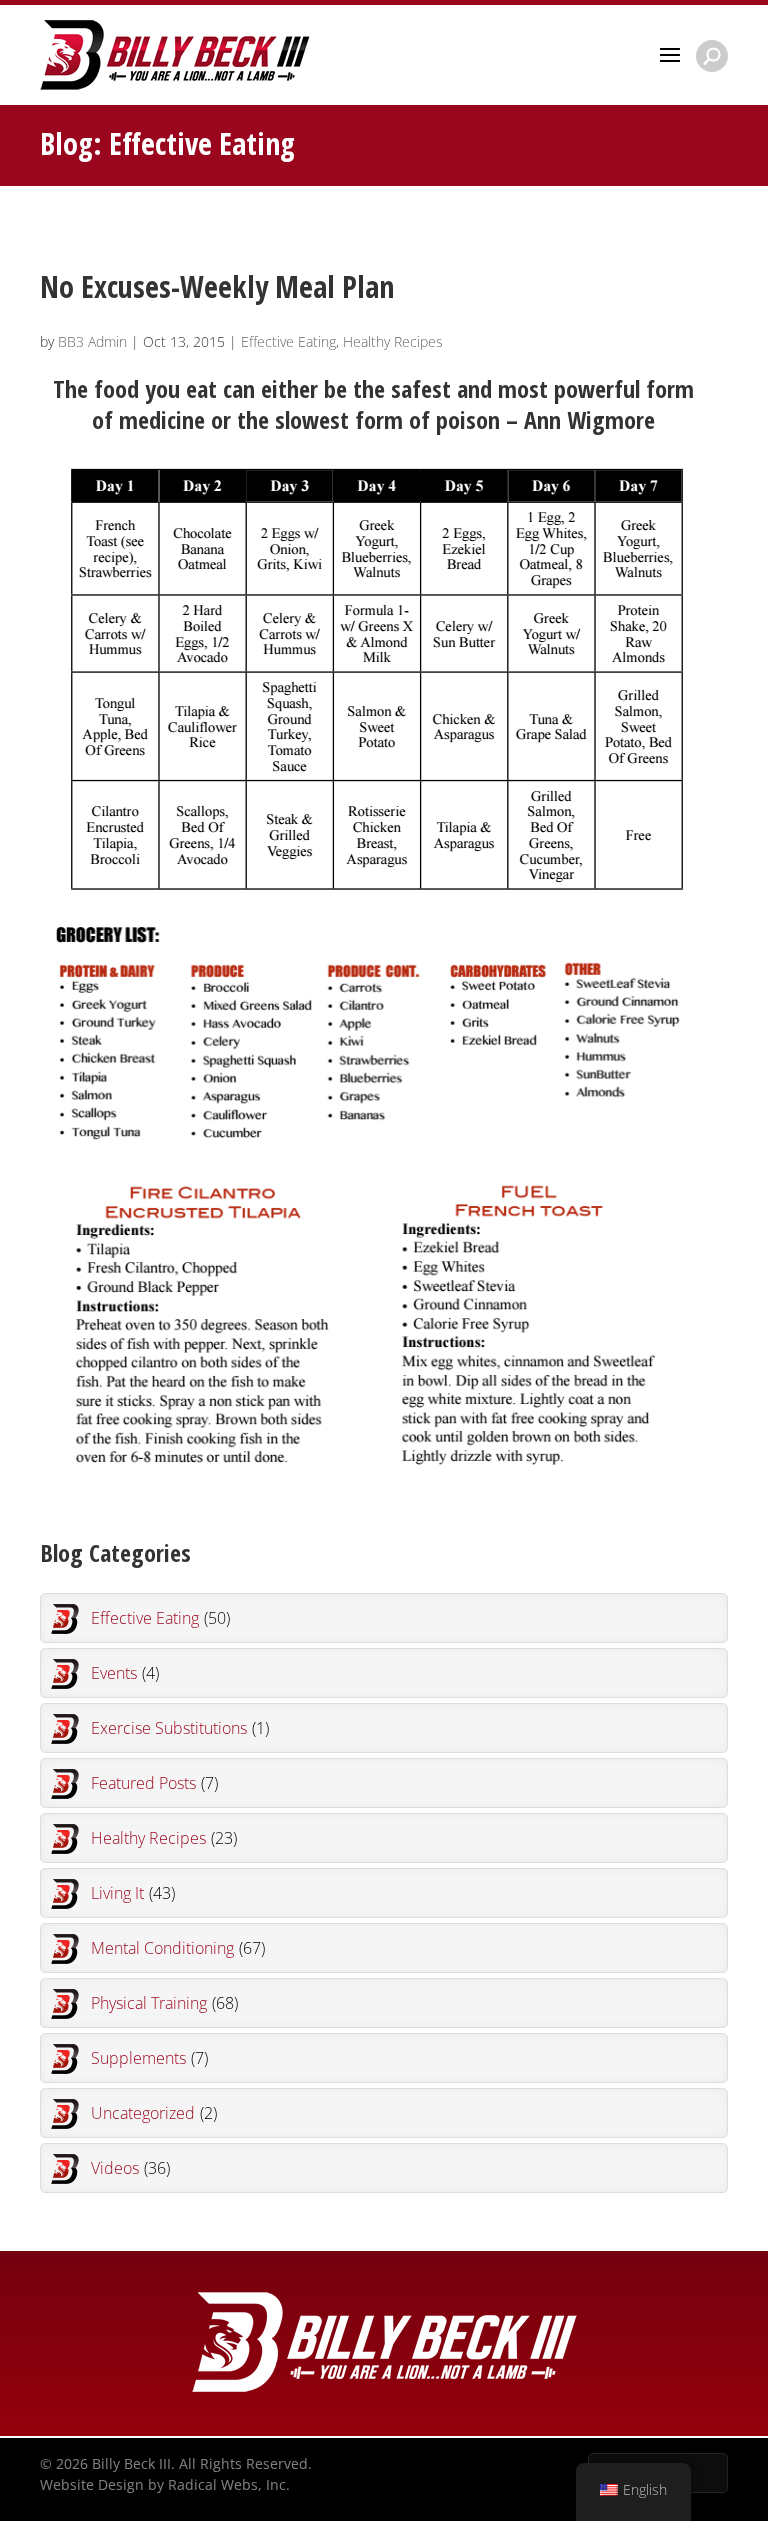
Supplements (149, 2058)
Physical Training (164, 2003)
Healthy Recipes (393, 341)
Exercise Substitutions (180, 1728)
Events (125, 1673)
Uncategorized (154, 2113)
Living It (133, 1893)
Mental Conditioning (178, 1948)
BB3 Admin (92, 341)
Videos (130, 2168)
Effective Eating (288, 341)
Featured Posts (154, 1783)
